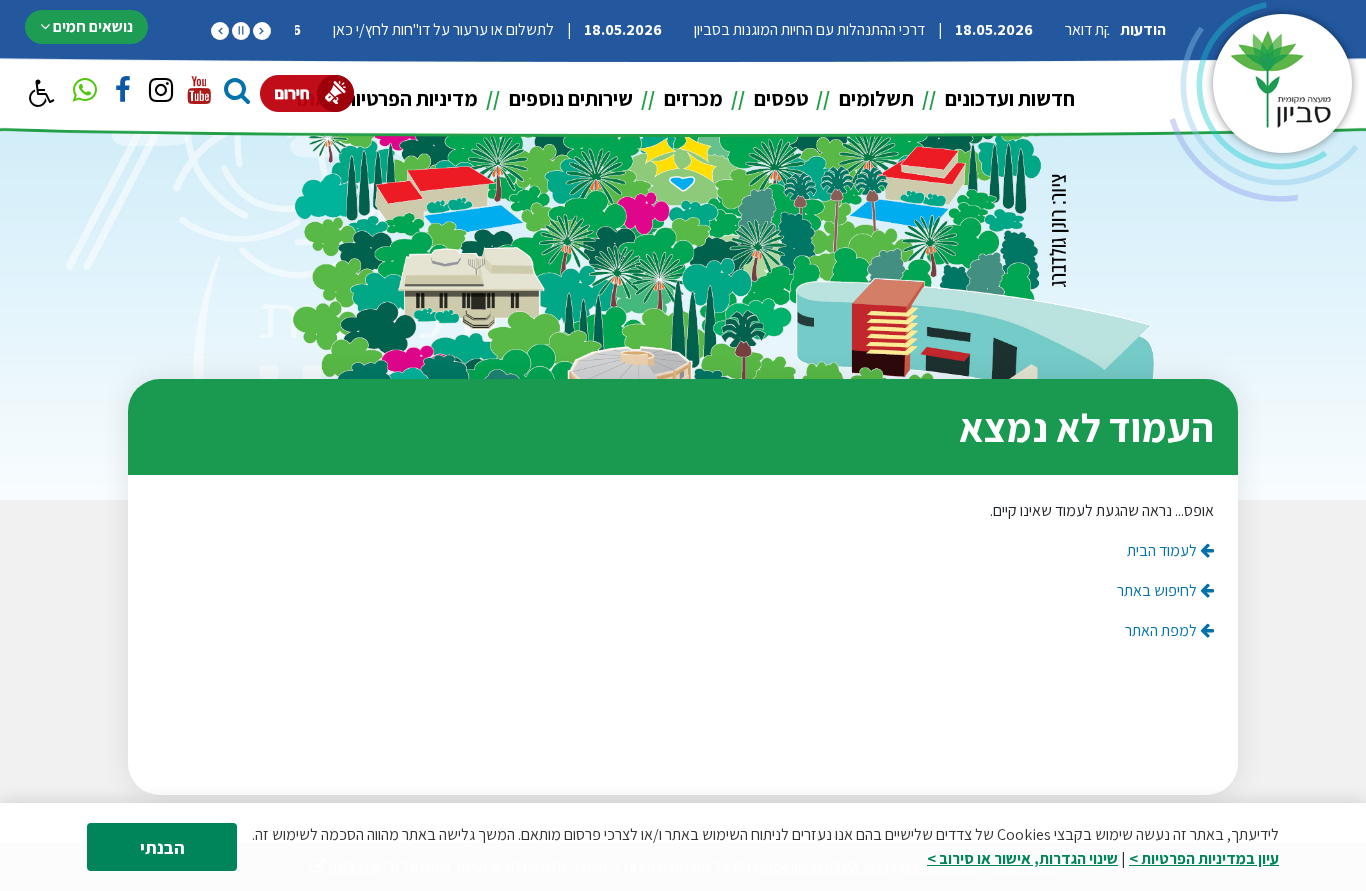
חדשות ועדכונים (1008, 98)
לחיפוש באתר (1158, 590)
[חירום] (307, 93)
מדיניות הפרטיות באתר (385, 98)
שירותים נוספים (569, 98)
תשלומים (874, 98)
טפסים (779, 98)
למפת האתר (1162, 630)
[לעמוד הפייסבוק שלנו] (123, 93)
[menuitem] (996, 98)
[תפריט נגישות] (40, 94)
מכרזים (691, 98)
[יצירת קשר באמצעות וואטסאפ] (85, 93)
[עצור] (241, 31)
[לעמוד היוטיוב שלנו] (199, 93)
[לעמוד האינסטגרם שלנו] (161, 93)
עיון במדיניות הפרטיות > (1204, 858)
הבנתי (162, 847)
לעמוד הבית (1163, 550)
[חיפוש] (237, 93)
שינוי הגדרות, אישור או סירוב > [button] (1022, 858)
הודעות (1143, 29)
